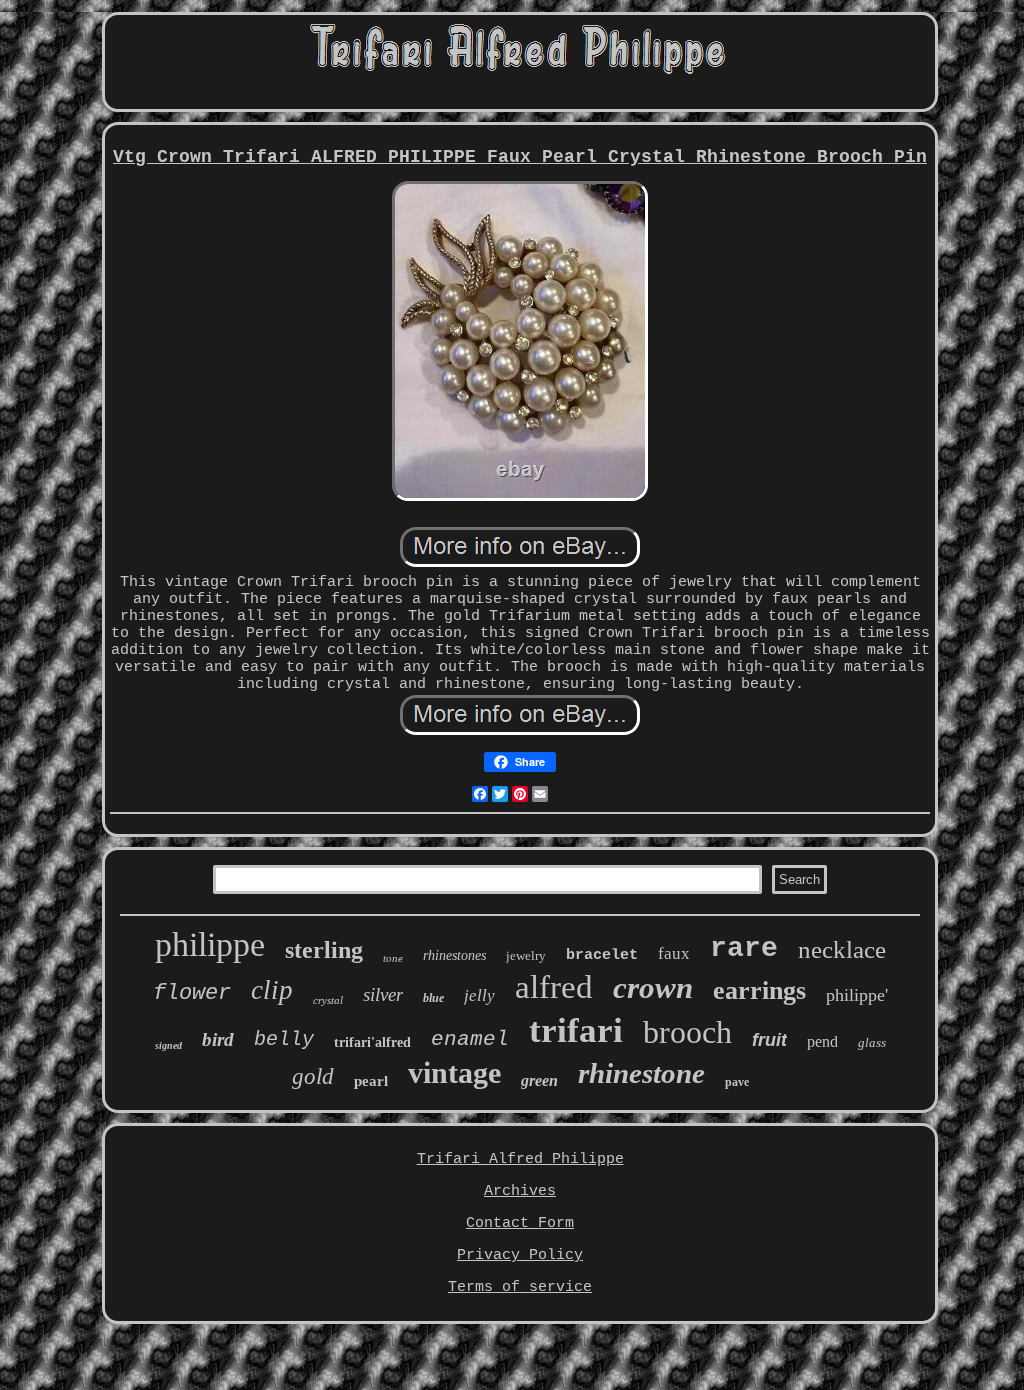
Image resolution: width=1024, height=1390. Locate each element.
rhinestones (454, 955)
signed (168, 1045)
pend (822, 1041)
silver (383, 994)
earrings (759, 990)
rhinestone (641, 1073)
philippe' (857, 995)
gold (313, 1076)
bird (218, 1039)
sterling (324, 950)
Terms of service (520, 1287)
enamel (470, 1039)
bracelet (602, 955)
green (539, 1080)
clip (272, 990)
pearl (371, 1081)
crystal (328, 1000)
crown (653, 987)
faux (674, 953)
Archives (520, 1191)
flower (192, 993)
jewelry (526, 955)
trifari (576, 1030)
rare (744, 948)
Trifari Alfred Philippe (520, 1159)
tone (393, 958)
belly (284, 1039)
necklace (842, 949)
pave (737, 1082)
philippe (210, 944)
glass (872, 1042)
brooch (687, 1032)
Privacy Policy (520, 1255)
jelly (479, 995)
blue (433, 998)
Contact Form (520, 1223)
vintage (454, 1072)
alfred (554, 987)
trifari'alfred (372, 1042)
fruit (769, 1040)
